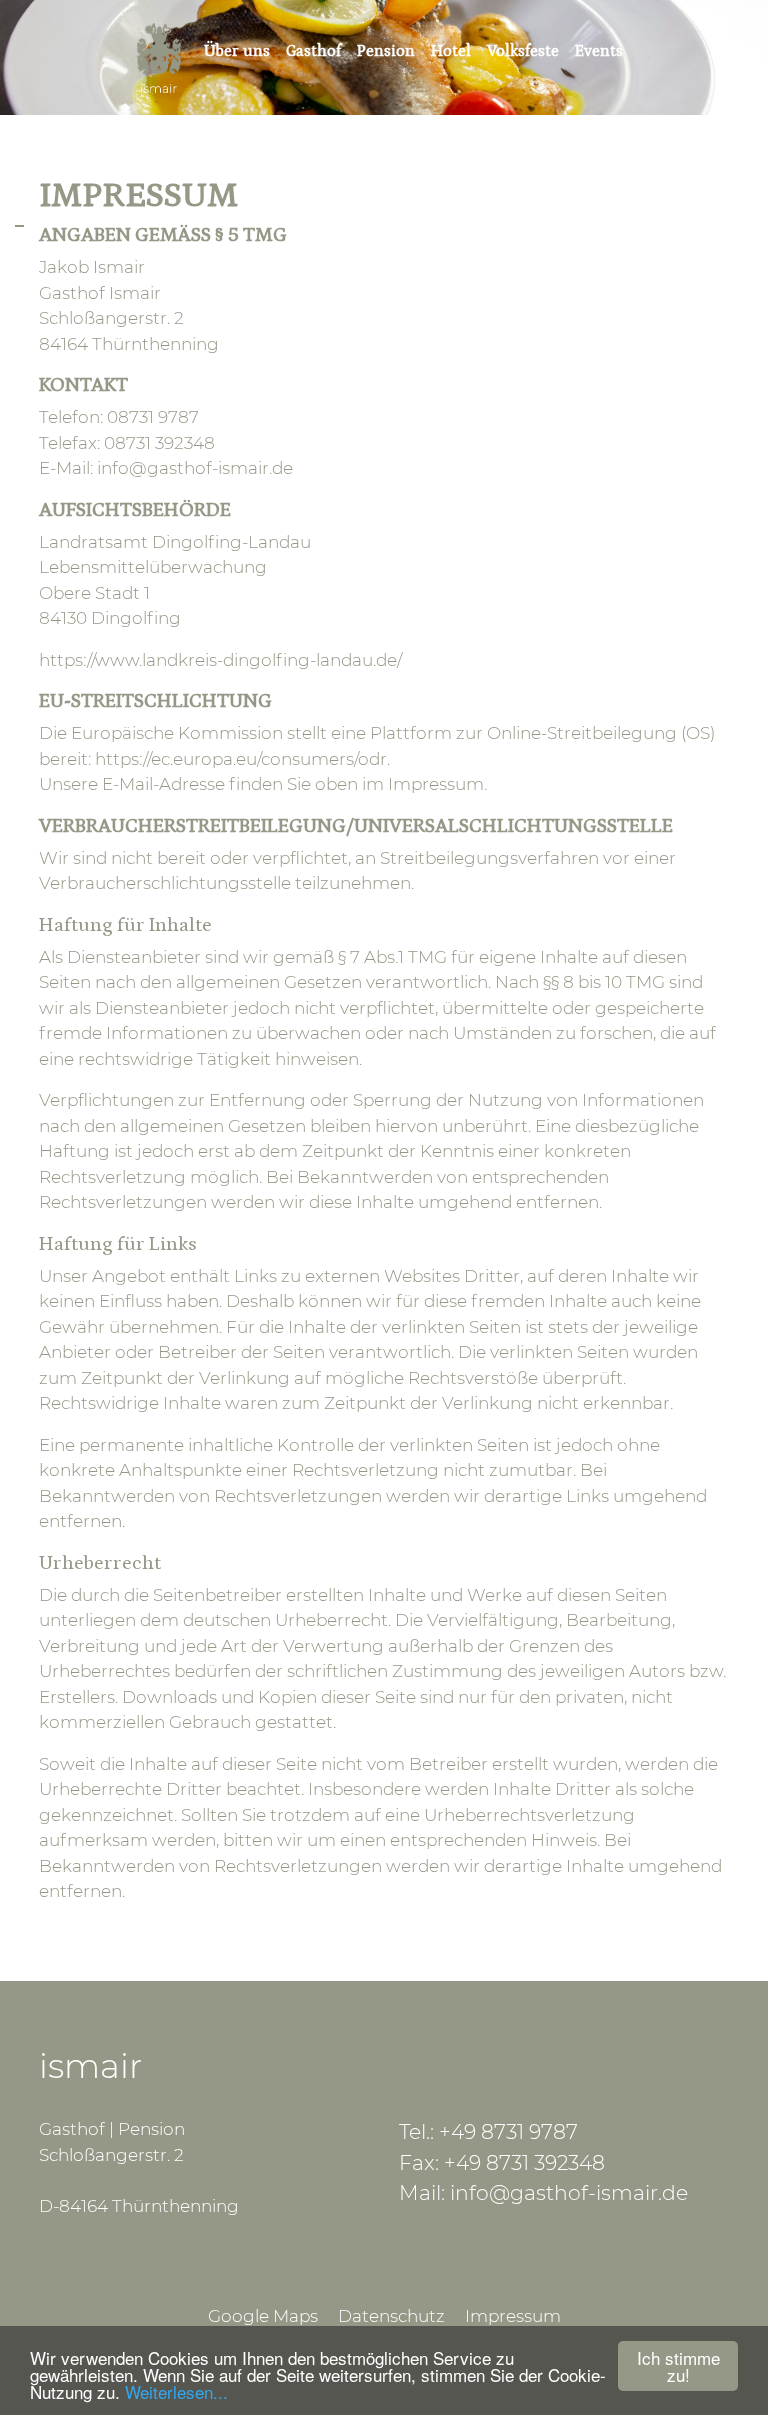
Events (599, 51)
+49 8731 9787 (508, 2131)
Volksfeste (523, 51)
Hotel (451, 51)
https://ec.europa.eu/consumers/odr (241, 759)
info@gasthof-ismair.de (195, 468)
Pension (386, 51)
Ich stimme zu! (678, 2366)
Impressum (513, 2316)
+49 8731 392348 (524, 2162)
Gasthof (313, 51)
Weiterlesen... (176, 2391)
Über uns (237, 51)
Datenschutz (391, 2316)
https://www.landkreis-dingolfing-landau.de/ (220, 660)
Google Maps (263, 2316)
